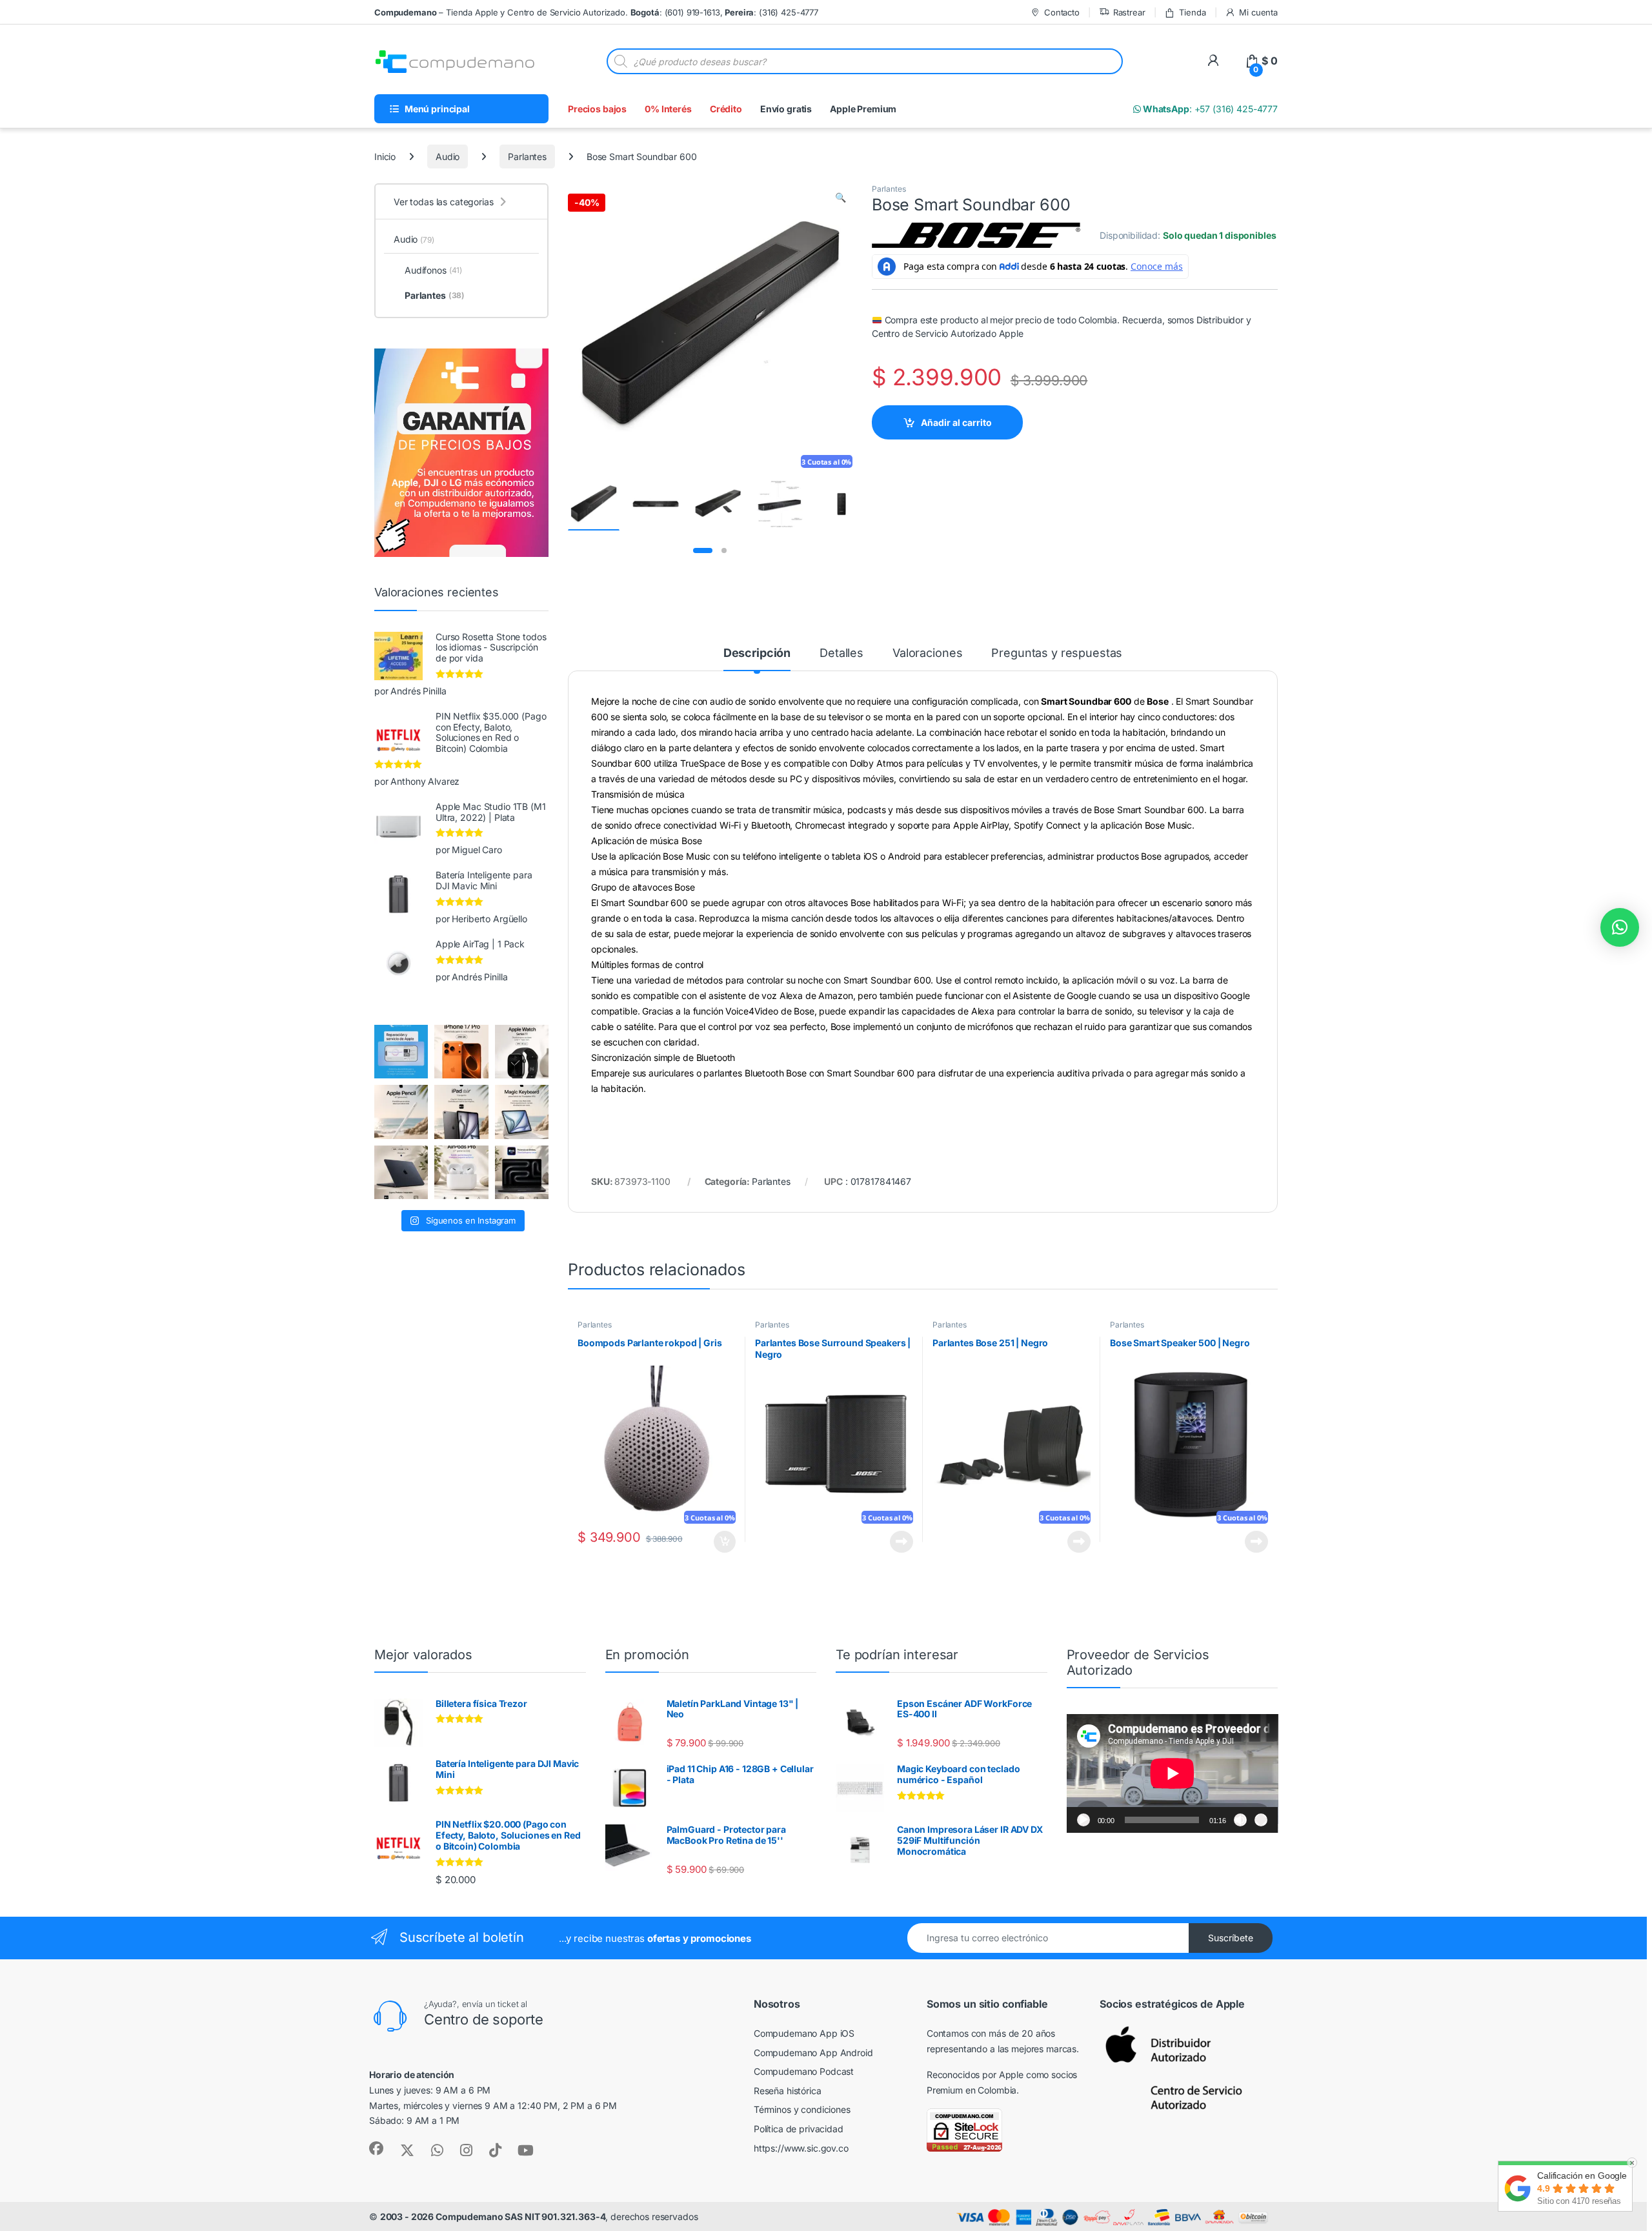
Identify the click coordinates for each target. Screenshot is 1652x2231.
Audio (448, 156)
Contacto (1062, 12)
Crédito (726, 109)
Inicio (385, 156)
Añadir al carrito (956, 422)
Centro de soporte (484, 2019)
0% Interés (668, 109)
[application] (1173, 1773)
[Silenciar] (1240, 1820)
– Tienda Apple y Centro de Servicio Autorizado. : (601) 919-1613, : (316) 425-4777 (596, 12)
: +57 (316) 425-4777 (1209, 109)
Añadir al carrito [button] (722, 1542)
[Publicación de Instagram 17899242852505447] (401, 1172)
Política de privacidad (799, 2129)
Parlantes (527, 156)
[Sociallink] (376, 2148)
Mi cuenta (1258, 12)
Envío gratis (786, 109)
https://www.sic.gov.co (801, 2148)
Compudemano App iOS (804, 2033)
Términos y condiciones (802, 2109)
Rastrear (1129, 12)
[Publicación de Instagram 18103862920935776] (522, 1052)
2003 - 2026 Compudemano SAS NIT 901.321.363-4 (493, 2216)
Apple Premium (863, 109)
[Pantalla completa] (1261, 1820)
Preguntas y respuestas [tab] (1057, 653)
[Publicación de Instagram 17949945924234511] (401, 1112)
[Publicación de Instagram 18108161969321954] (461, 1112)
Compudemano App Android (813, 2053)
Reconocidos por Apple (975, 2075)
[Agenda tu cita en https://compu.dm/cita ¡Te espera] (401, 1052)
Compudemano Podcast (804, 2071)
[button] (841, 197)
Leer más (902, 1542)
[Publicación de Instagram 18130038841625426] (522, 1172)
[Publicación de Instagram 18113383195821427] (461, 1172)
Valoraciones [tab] (927, 653)
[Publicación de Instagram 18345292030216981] (522, 1112)
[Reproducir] (1083, 1820)
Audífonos (433, 270)
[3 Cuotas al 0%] (594, 504)
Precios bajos (597, 109)
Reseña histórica (788, 2091)
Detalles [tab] (841, 653)
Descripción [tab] (757, 653)
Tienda (1192, 12)
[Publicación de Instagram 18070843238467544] (461, 1052)
